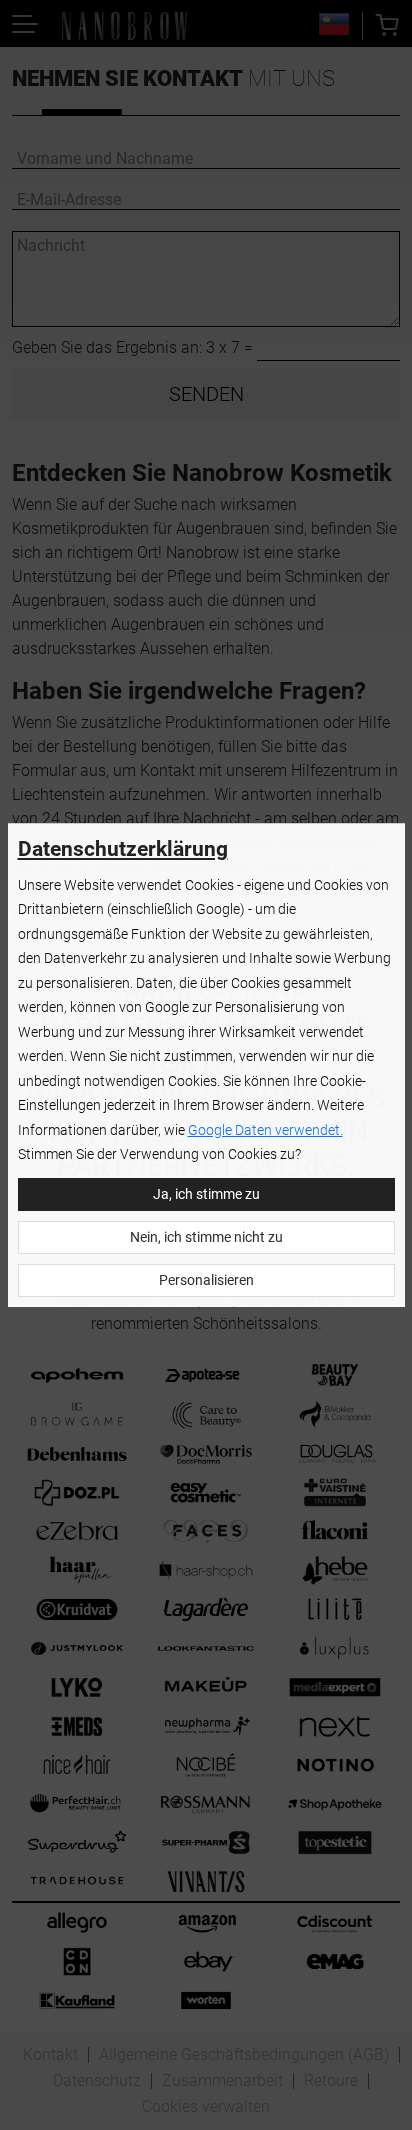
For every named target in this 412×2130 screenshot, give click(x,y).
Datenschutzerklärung (123, 849)
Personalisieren (206, 1280)
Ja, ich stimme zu (206, 1194)
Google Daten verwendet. (265, 1130)
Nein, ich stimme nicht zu (206, 1237)
